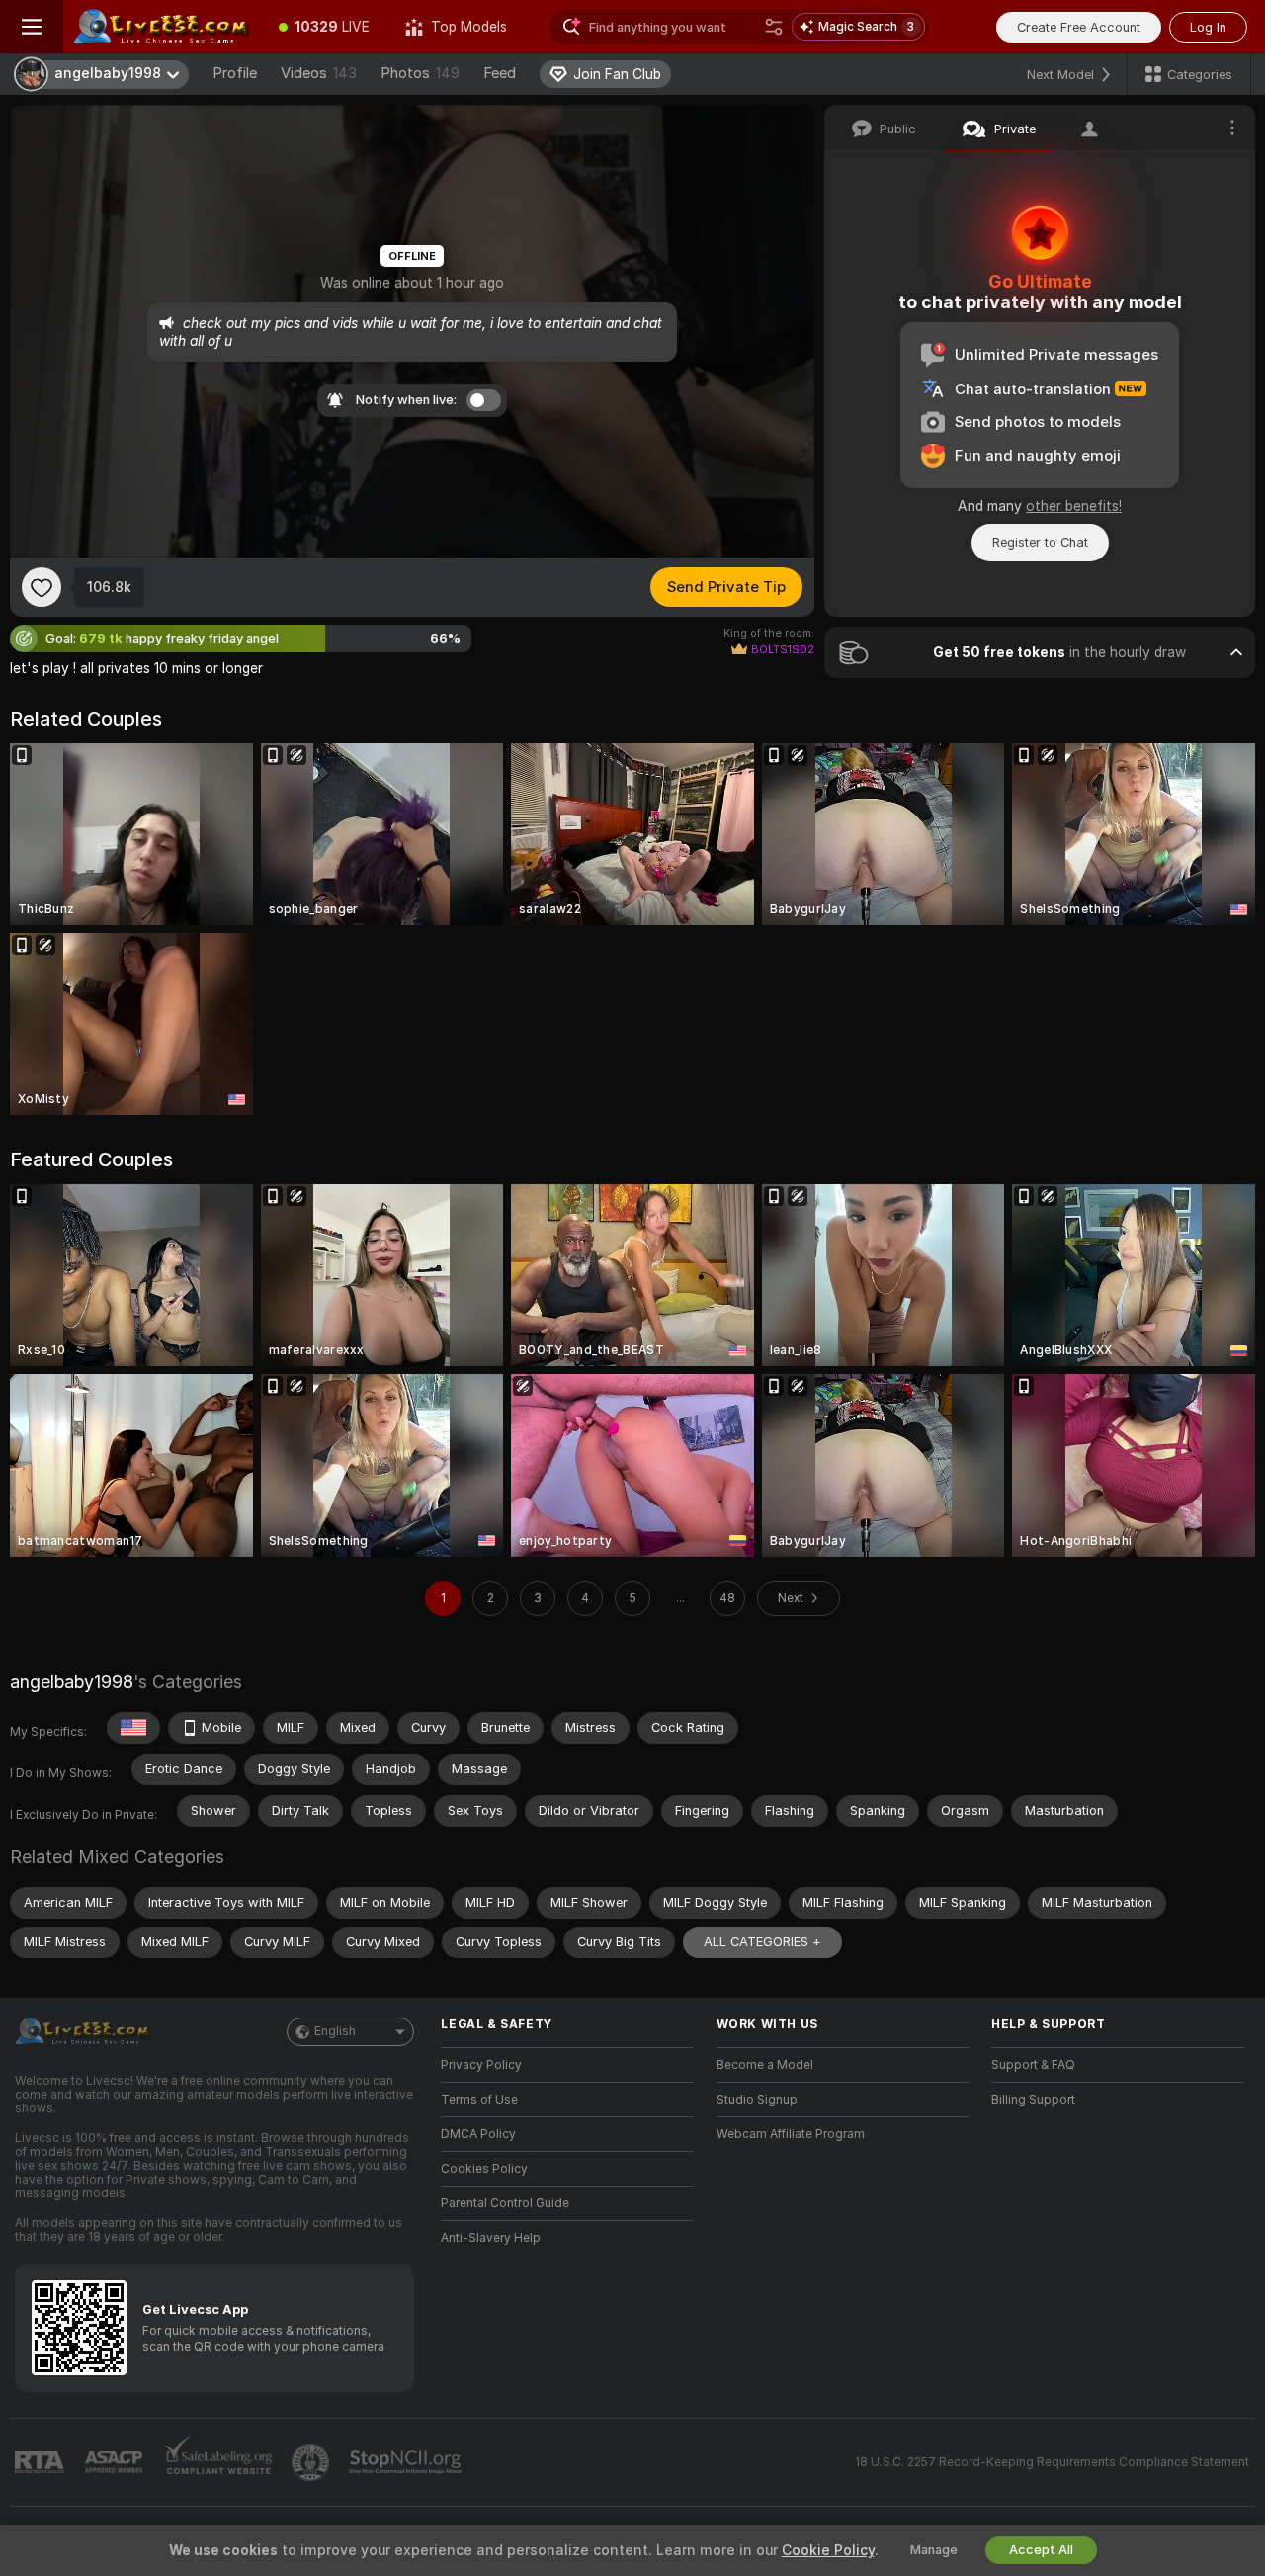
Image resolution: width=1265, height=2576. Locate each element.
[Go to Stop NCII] (407, 2462)
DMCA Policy (478, 2134)
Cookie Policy (828, 2550)
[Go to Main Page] (162, 27)
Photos (420, 73)
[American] (133, 1728)
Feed (500, 73)
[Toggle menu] (32, 27)
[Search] (774, 27)
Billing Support (1033, 2100)
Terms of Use (479, 2100)
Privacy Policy (481, 2065)
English (335, 2031)
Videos (319, 73)
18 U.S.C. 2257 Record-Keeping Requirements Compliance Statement (1052, 2462)
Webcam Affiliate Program (791, 2134)
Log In (1208, 27)
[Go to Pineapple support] (312, 2462)
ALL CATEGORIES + (762, 1942)
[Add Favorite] (42, 587)
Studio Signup (757, 2100)
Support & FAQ (1033, 2065)
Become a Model (765, 2065)
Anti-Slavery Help (491, 2238)
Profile (235, 73)
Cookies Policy (484, 2169)
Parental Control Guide (505, 2203)
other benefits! (1074, 506)
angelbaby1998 (72, 1682)
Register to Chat (1040, 542)
